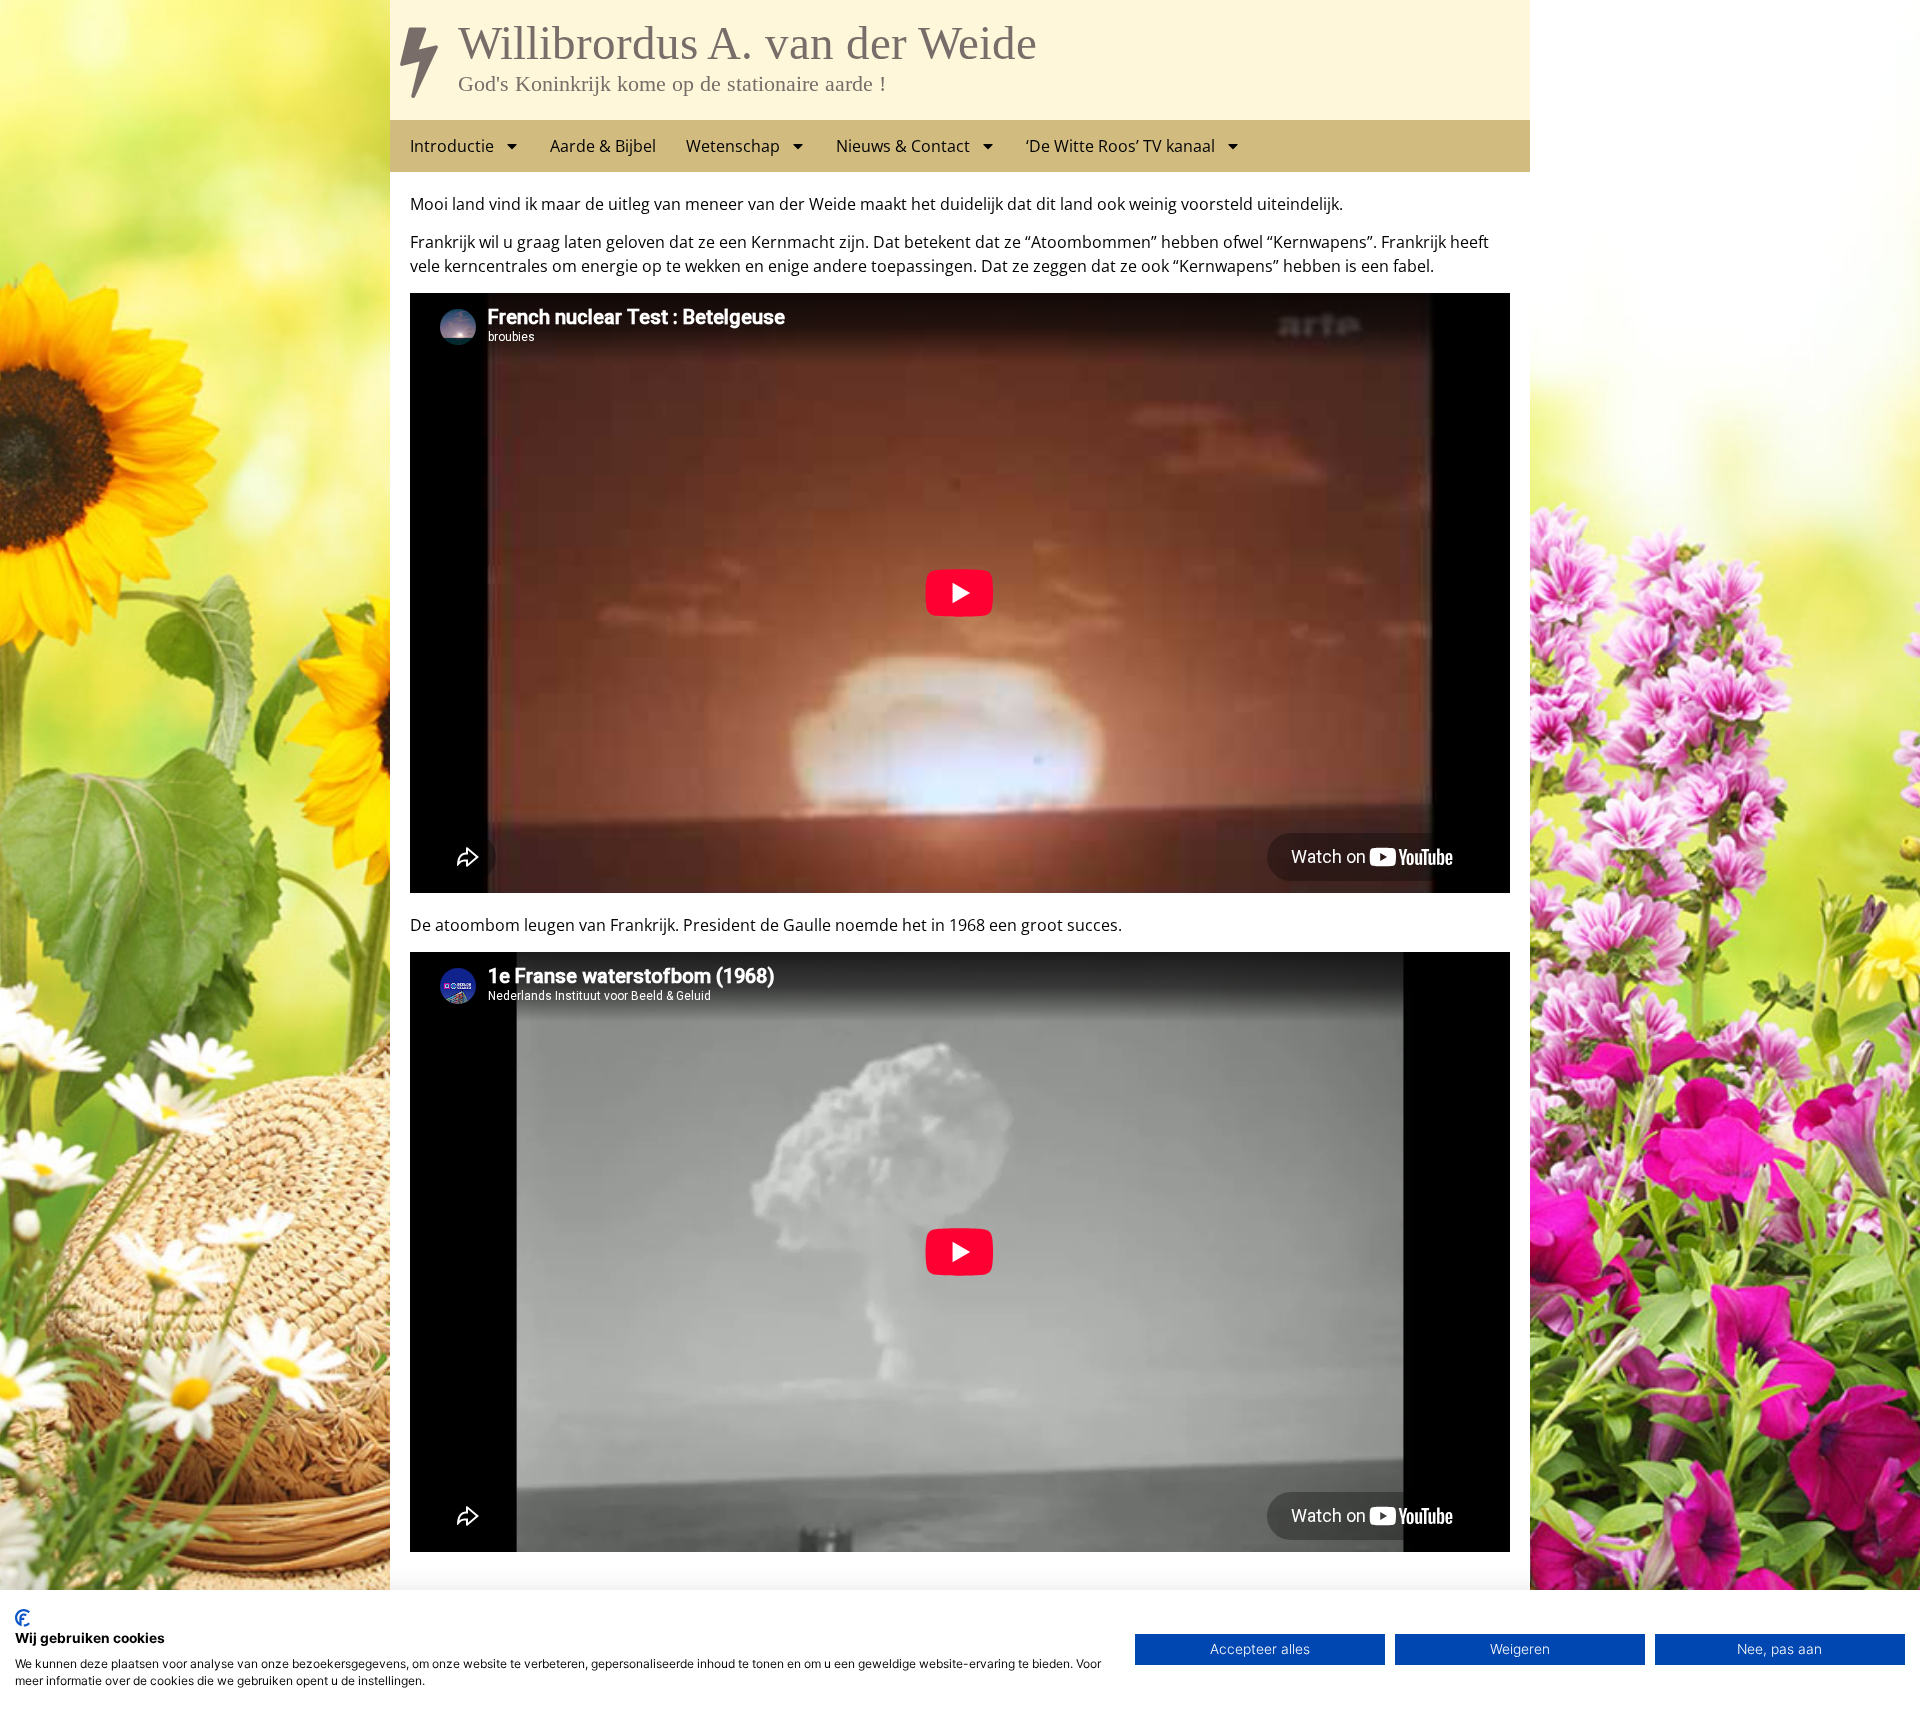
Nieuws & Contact (903, 146)
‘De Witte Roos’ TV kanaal (1120, 146)
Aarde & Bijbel (603, 146)
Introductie (452, 146)
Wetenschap (733, 146)
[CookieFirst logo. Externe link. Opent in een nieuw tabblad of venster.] (22, 1618)
